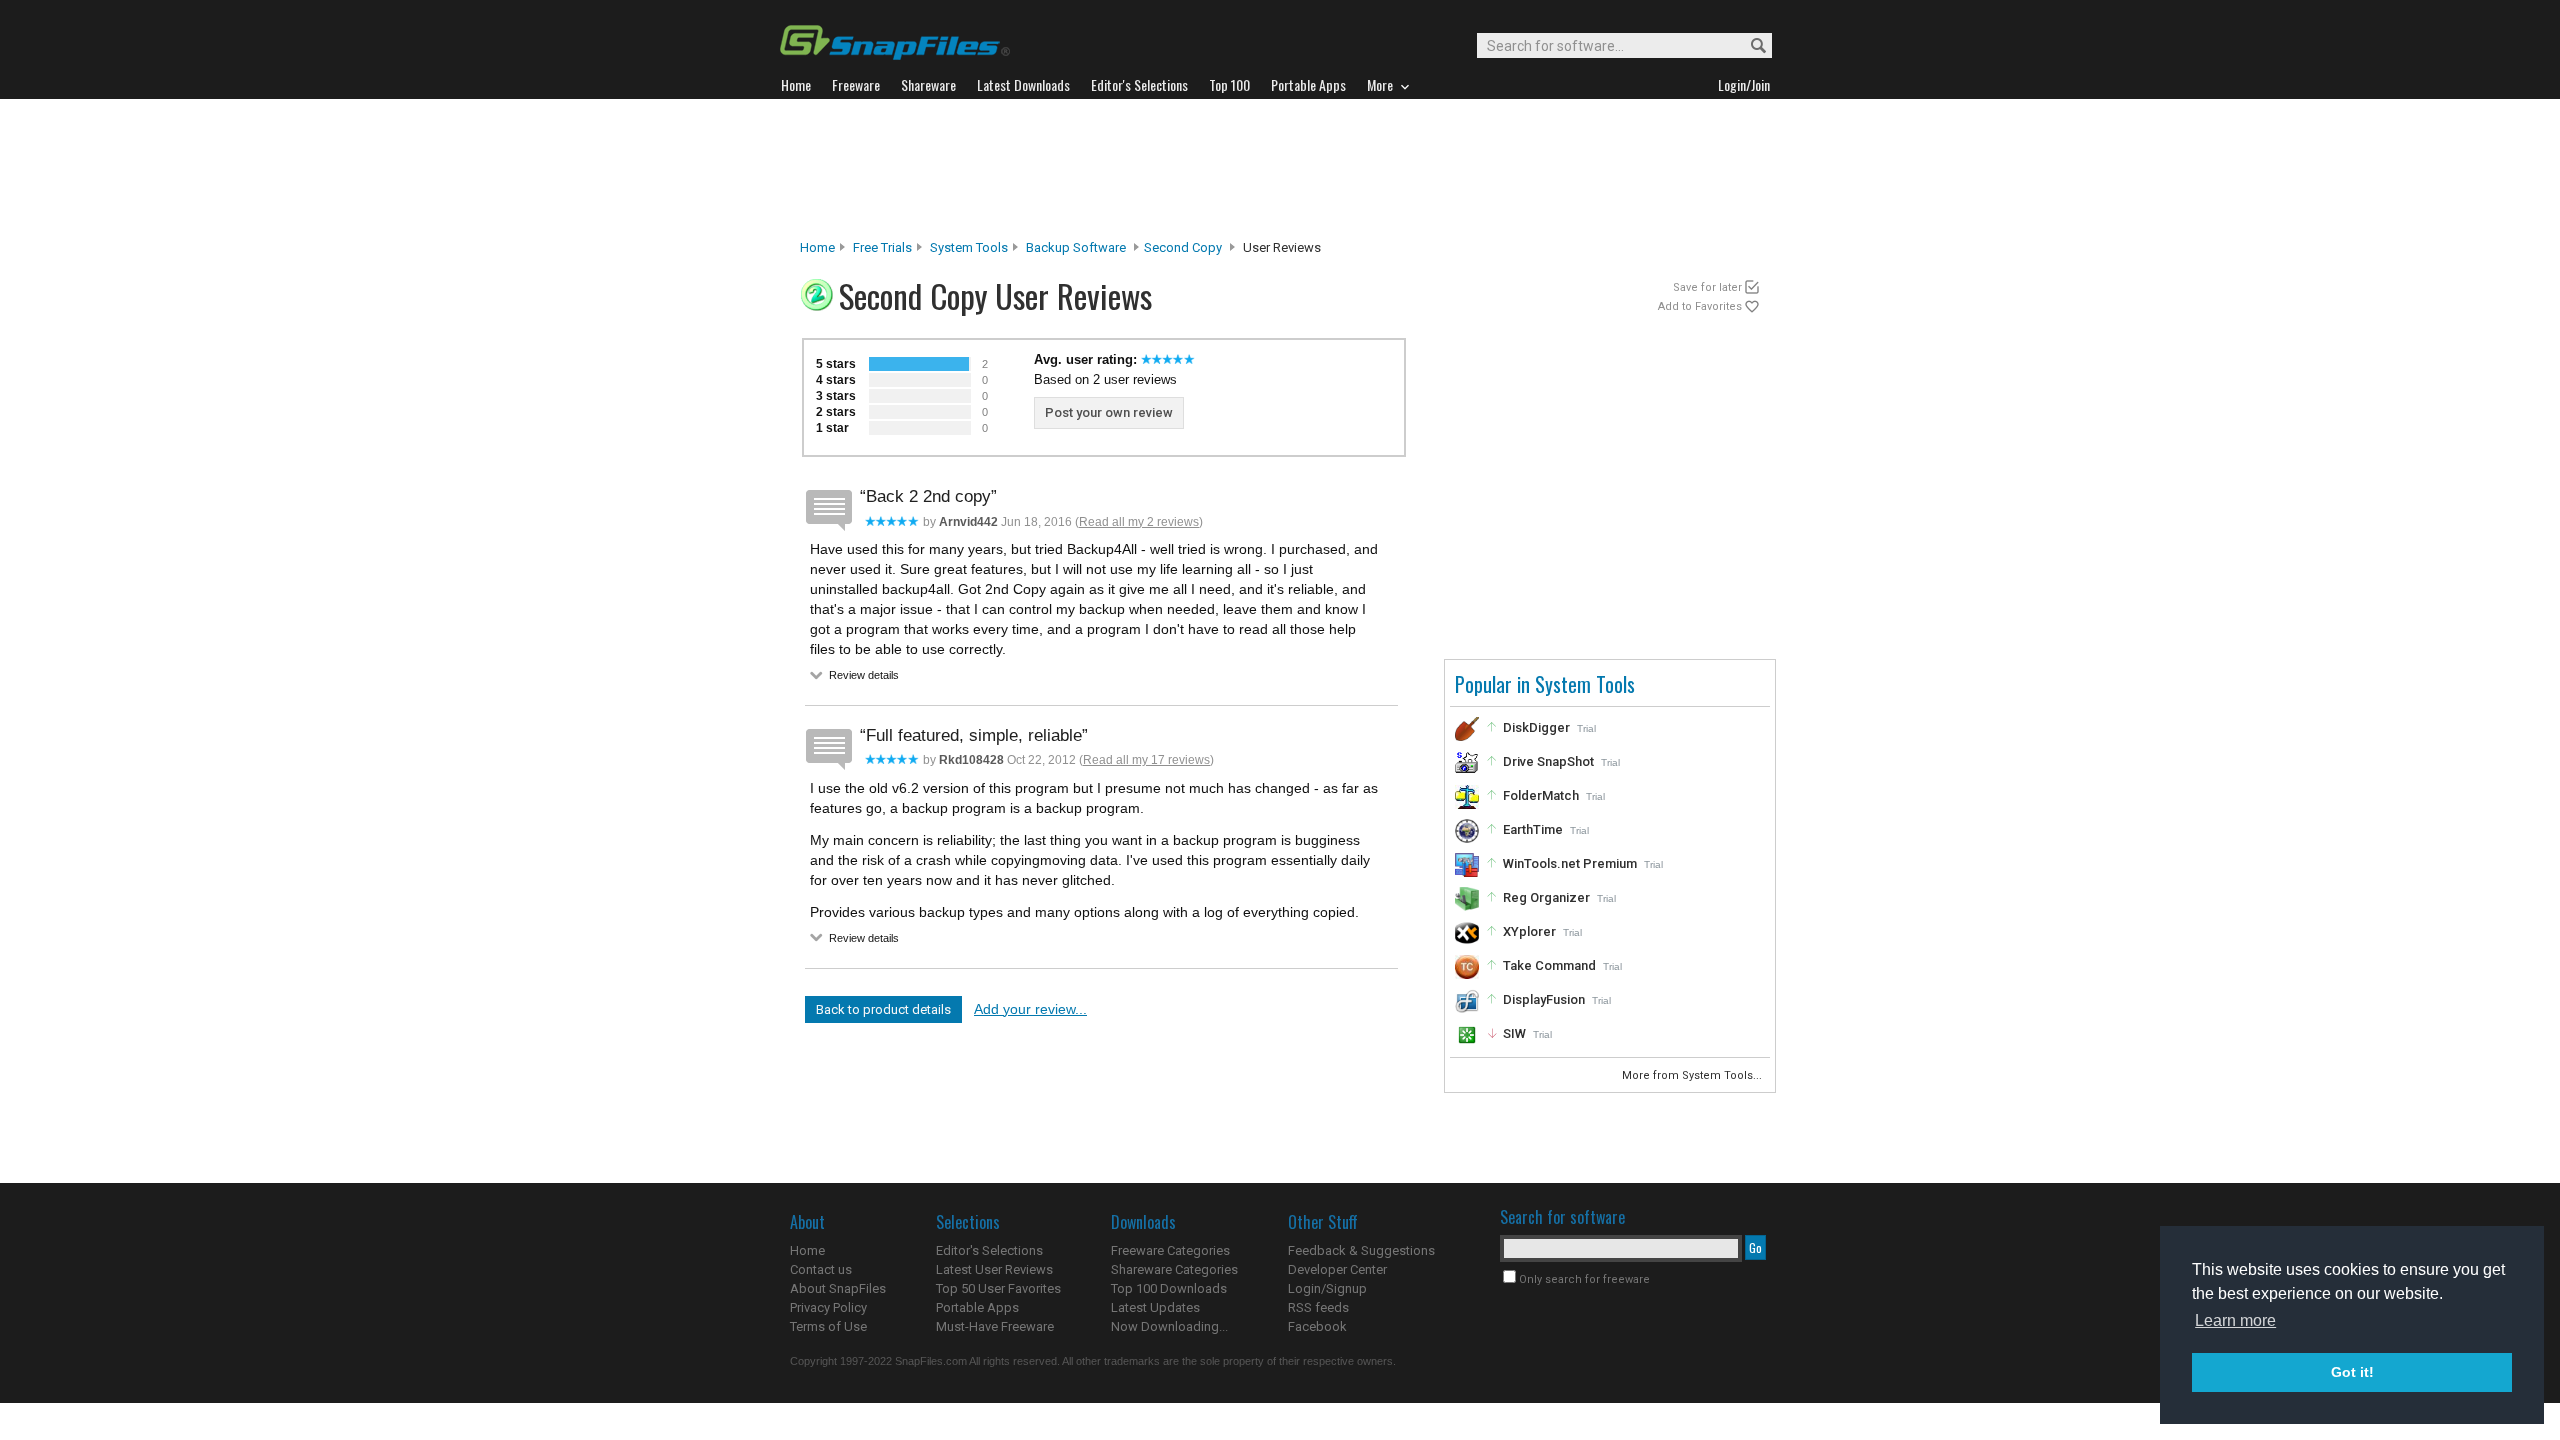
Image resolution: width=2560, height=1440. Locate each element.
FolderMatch (1541, 795)
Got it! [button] (2352, 1372)
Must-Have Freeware (995, 1326)
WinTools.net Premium (1570, 863)
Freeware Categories (1170, 1250)
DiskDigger (1536, 727)
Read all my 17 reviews (1146, 760)
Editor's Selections (989, 1250)
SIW (1514, 1033)
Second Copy (1183, 247)
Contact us (821, 1269)
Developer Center (1337, 1269)
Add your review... (1030, 1009)
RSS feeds (1318, 1307)
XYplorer (1529, 931)
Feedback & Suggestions (1361, 1250)
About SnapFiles (838, 1288)
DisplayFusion (1544, 999)
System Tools (969, 247)
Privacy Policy (828, 1307)
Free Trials (882, 247)
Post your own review (1109, 412)
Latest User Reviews (994, 1269)
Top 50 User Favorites (998, 1288)
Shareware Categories (1174, 1269)
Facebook (1317, 1326)
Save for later (1707, 287)
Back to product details (883, 1009)
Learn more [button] (2235, 1320)
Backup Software (1076, 247)
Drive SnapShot (1548, 761)
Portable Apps (977, 1307)
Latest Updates (1155, 1307)
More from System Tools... (1693, 1075)
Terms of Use (828, 1326)
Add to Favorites (1700, 306)
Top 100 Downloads (1169, 1288)
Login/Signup (1327, 1288)
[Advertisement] (1280, 169)
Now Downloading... (1169, 1326)
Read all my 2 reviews (1139, 522)
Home (817, 247)
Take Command (1549, 965)
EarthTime (1533, 829)
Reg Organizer (1546, 897)
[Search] (1749, 46)
